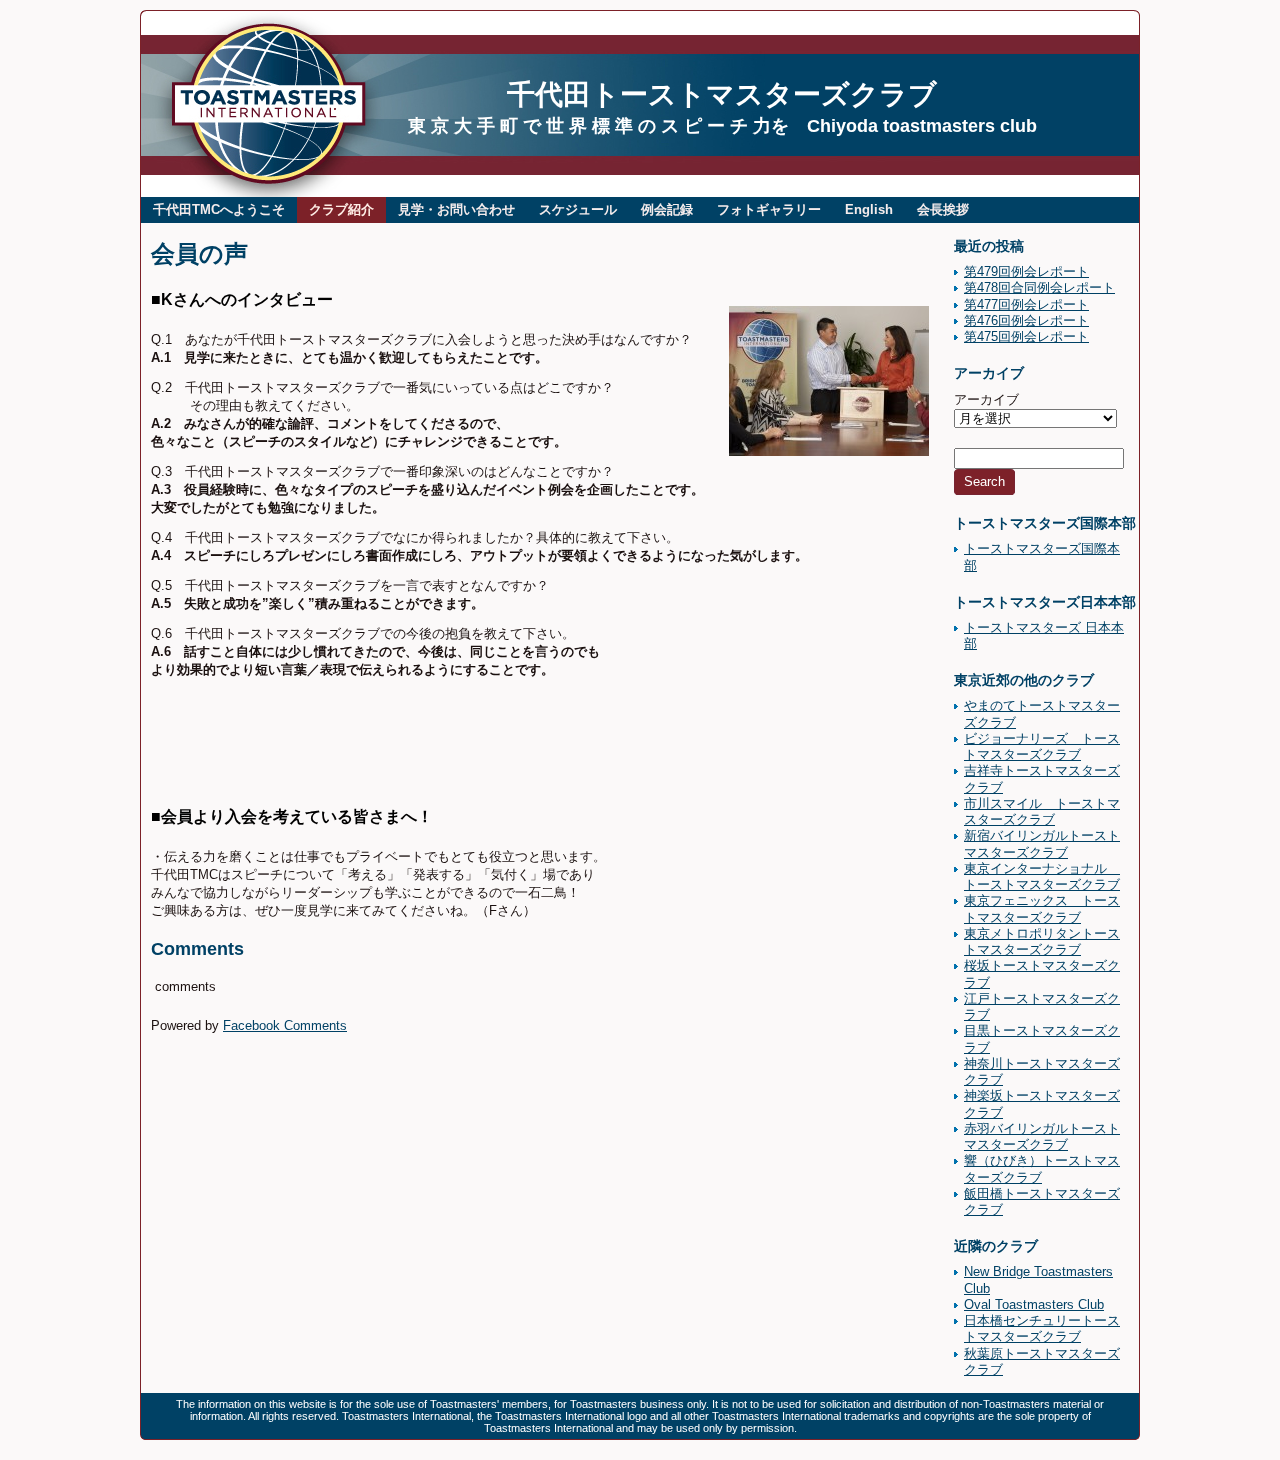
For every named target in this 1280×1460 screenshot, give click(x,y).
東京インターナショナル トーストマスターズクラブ (1042, 876)
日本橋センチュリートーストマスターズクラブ (1042, 1328)
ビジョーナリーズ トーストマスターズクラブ (1042, 746)
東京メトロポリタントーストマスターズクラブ (1042, 941)
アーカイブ (986, 399)
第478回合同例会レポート (1039, 287)
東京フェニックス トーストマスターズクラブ (1042, 908)
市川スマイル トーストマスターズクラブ (1042, 811)
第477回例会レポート (1026, 304)
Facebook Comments (285, 1025)
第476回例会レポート (1026, 320)
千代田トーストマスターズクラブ (722, 94)
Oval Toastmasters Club (1034, 1304)
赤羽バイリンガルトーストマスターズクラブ (1042, 1136)
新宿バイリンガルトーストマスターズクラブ (1042, 843)
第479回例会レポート (1026, 271)
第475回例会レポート (1026, 336)
